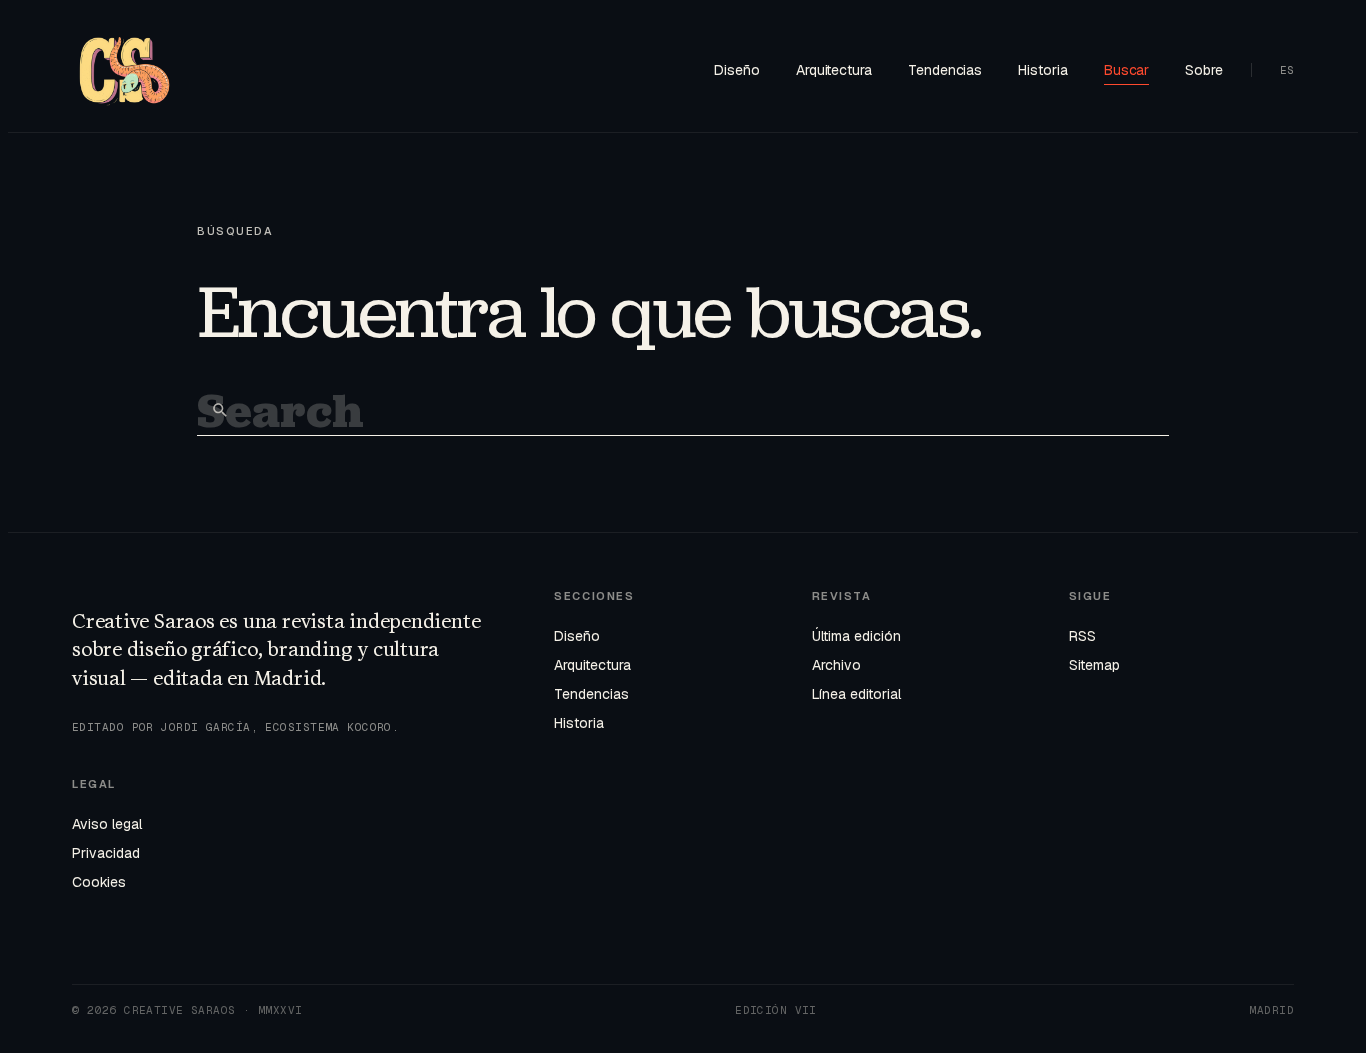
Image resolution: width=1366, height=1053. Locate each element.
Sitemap (1094, 665)
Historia (1042, 70)
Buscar (1127, 70)
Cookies (99, 882)
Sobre (1204, 70)
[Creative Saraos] (125, 70)
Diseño (737, 70)
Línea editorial (856, 694)
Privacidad (106, 853)
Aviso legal (107, 824)
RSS (1082, 636)
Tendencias (945, 70)
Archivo (836, 665)
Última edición (856, 636)
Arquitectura (834, 70)
